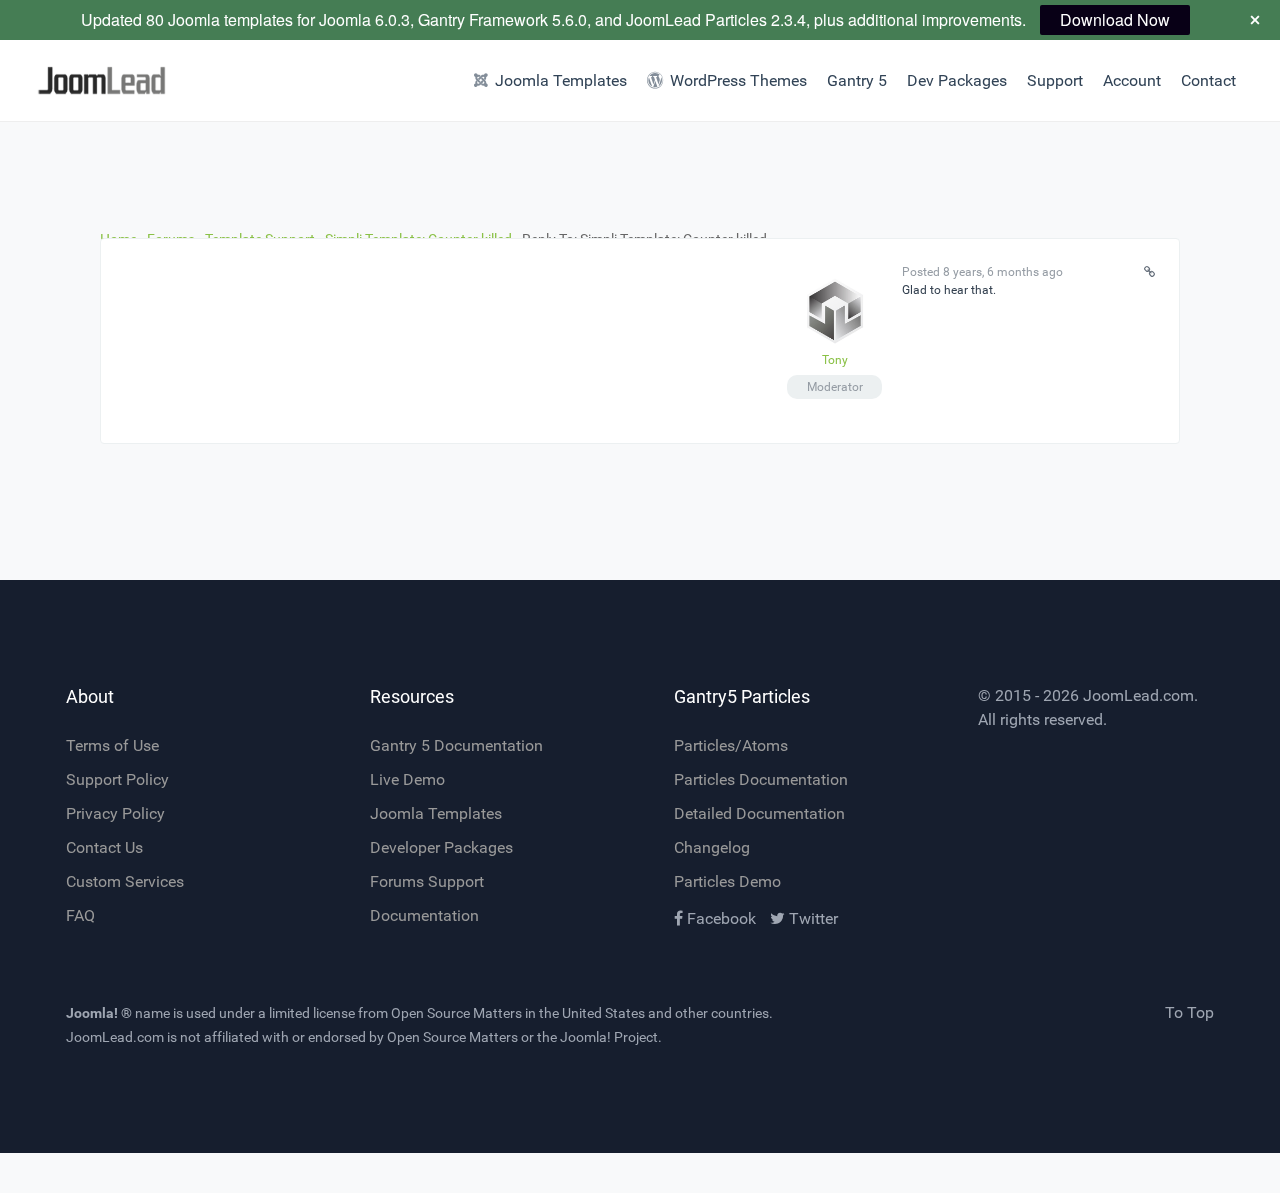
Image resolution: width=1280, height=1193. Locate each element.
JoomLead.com (1138, 695)
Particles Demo (727, 881)
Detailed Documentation (759, 813)
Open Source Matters (456, 1013)
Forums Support (427, 881)
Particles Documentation (761, 779)
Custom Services (125, 881)
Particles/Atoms (731, 745)
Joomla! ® (99, 1013)
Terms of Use (112, 745)
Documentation (424, 915)
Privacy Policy (115, 813)
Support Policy (117, 779)
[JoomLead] (96, 80)
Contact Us (104, 847)
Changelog (712, 847)
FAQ (80, 915)
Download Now (1115, 19)
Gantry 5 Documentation (456, 745)
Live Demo (407, 779)
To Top (1189, 1012)
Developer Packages (441, 847)
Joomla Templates (436, 813)
